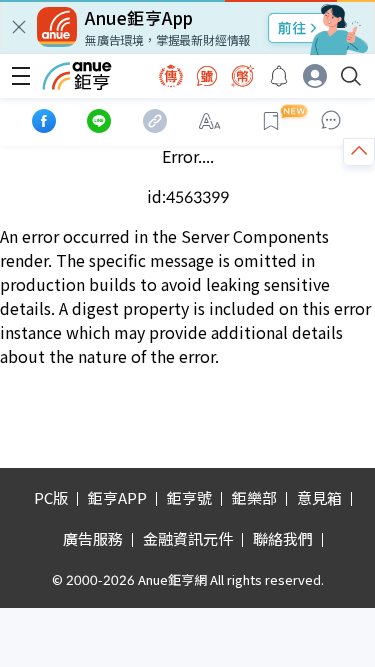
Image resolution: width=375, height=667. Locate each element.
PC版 (51, 497)
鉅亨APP (117, 497)
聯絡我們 (283, 538)
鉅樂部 (254, 497)
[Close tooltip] (313, 170)
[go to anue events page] (279, 76)
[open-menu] (21, 76)
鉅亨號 (189, 497)
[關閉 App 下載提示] (19, 27)
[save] (271, 121)
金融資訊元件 (188, 538)
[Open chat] (331, 121)
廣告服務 (93, 538)
